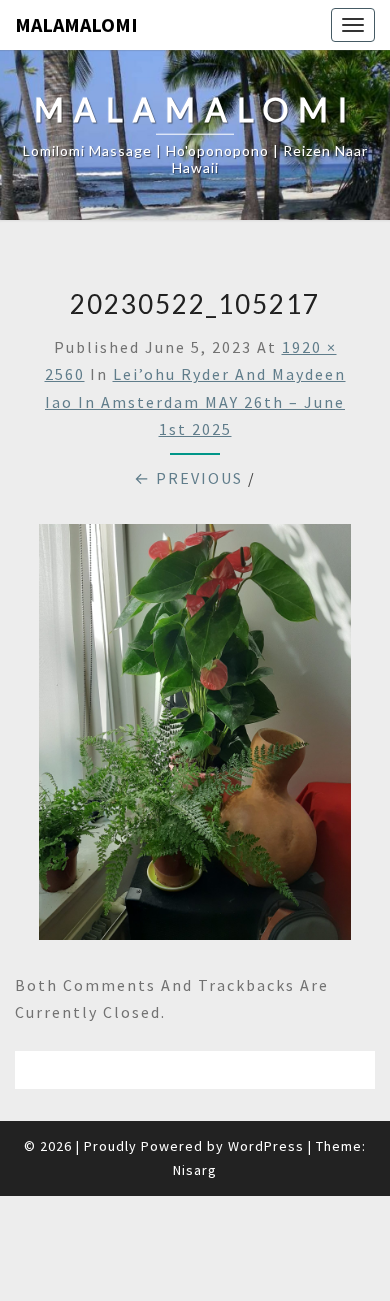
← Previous (188, 478)
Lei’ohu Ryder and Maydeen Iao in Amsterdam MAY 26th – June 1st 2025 (195, 401)
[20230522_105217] (195, 738)
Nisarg (195, 1170)
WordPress (266, 1146)
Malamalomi (76, 24)
